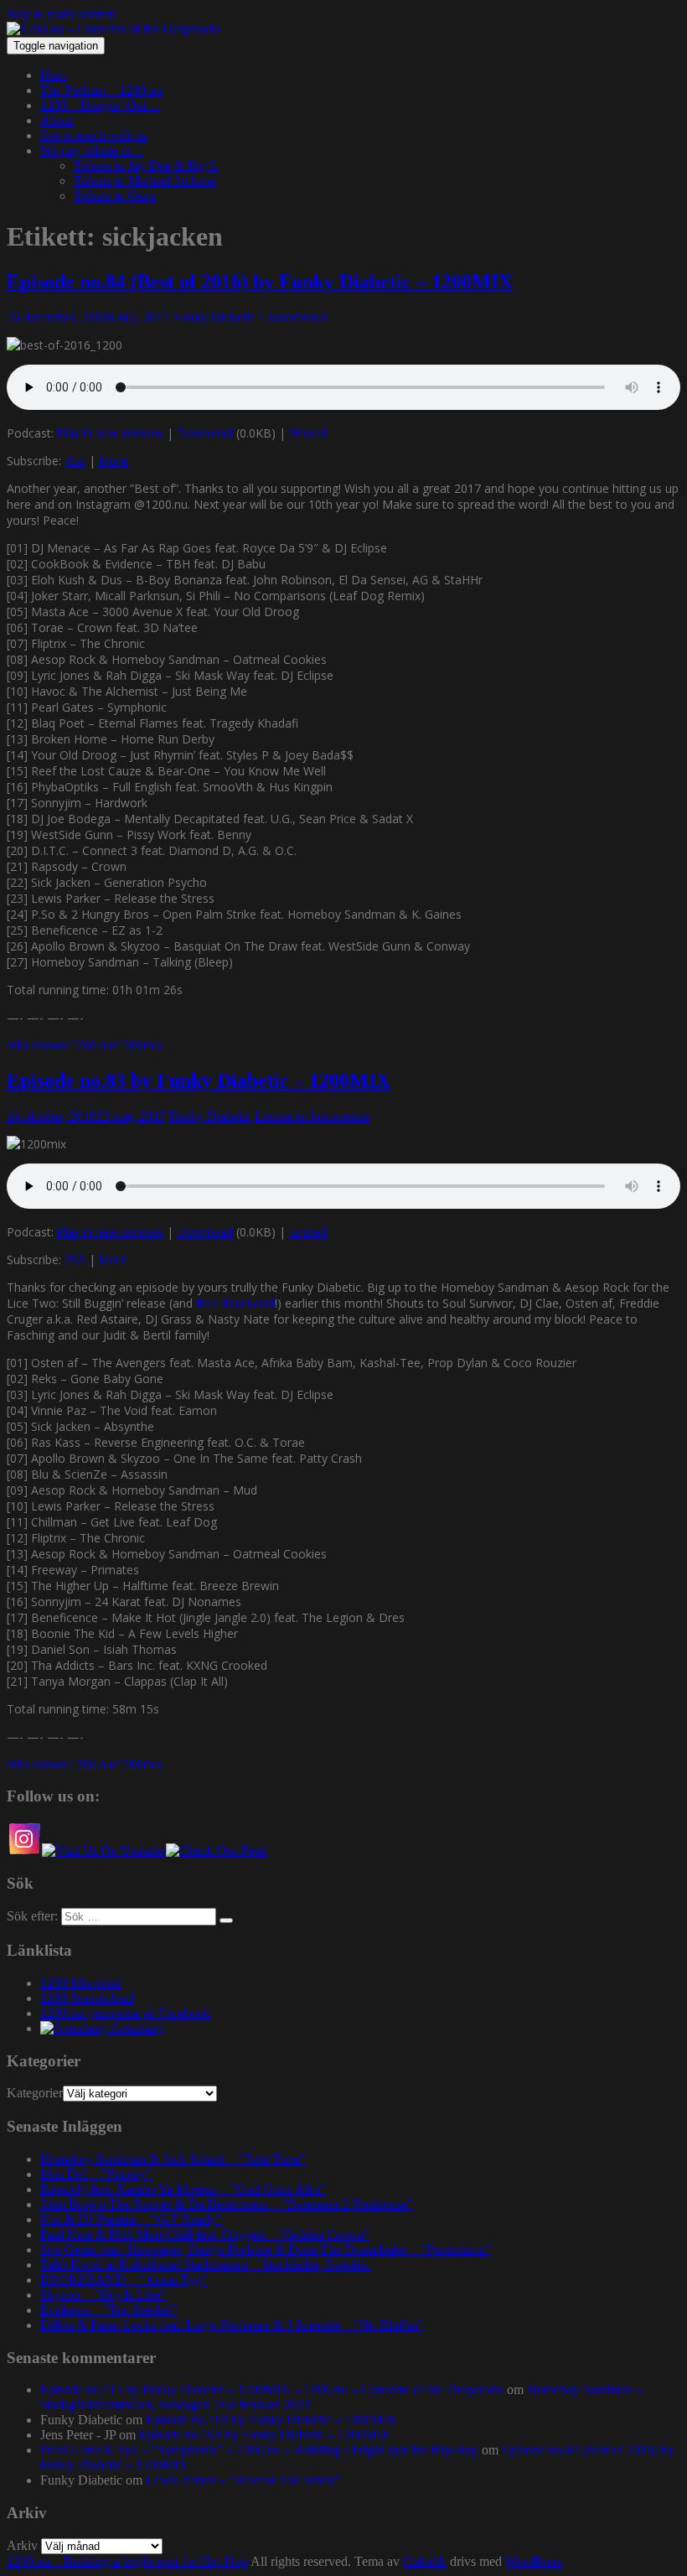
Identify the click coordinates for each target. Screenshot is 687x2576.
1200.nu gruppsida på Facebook (125, 2013)
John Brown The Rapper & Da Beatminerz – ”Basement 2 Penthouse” (227, 2204)
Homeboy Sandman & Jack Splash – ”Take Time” (173, 2159)
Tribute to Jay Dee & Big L (146, 166)
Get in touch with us (94, 135)
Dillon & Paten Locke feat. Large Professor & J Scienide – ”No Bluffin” (232, 2325)
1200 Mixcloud (81, 1983)
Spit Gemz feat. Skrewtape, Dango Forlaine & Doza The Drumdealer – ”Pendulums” (266, 2249)
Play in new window (110, 433)
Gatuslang (136, 2028)
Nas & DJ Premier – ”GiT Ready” (131, 2219)
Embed (308, 433)
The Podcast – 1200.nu (101, 90)
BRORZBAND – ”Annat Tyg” (124, 2280)
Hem (53, 75)
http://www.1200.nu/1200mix (85, 1045)
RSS (75, 461)
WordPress (534, 2561)
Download (205, 433)
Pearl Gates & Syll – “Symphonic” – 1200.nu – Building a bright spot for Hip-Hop (259, 2450)
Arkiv (22, 2545)
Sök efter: (32, 1916)
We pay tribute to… (92, 150)
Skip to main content (61, 14)
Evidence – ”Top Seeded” (109, 2310)
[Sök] (226, 1920)
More (114, 461)
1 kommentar (294, 317)
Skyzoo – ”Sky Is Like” (103, 2295)
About (57, 120)
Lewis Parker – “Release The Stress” (243, 2480)
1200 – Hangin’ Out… (100, 105)
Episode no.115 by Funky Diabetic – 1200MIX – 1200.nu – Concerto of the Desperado (272, 2389)
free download (235, 1303)
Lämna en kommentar (313, 1116)
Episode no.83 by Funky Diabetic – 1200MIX (199, 1081)
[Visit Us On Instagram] (24, 1850)
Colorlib (425, 2561)
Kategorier (35, 2093)
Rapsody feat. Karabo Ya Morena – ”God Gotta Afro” (183, 2189)
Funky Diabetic (214, 317)
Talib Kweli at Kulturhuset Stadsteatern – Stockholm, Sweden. (206, 2265)
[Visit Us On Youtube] (103, 1850)
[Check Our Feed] (216, 1850)
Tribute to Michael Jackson (145, 181)
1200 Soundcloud (87, 1998)
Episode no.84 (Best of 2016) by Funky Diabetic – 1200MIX (260, 282)
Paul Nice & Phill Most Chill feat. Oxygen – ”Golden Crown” (205, 2234)
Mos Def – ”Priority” (96, 2174)
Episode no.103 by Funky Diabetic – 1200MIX (271, 2420)
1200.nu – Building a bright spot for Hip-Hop (127, 2561)
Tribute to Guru (115, 196)
